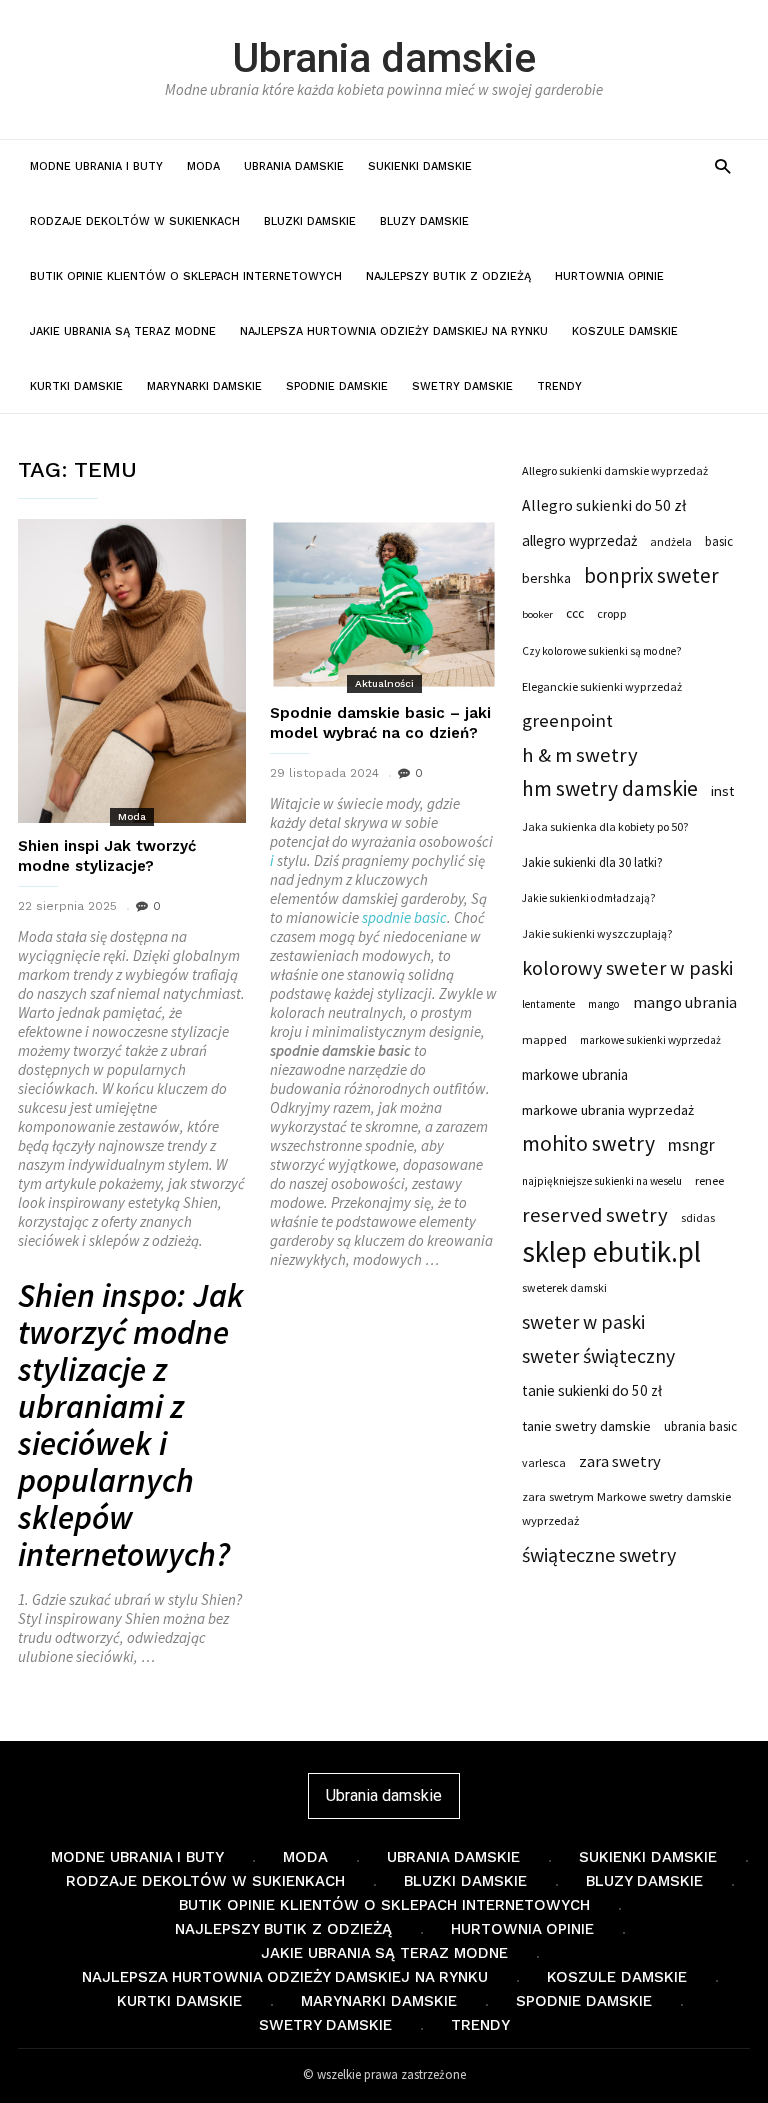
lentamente (548, 1004)
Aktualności (384, 683)
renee (709, 1180)
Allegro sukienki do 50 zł (604, 505)
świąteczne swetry (599, 1555)
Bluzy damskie (424, 221)
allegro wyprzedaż (579, 540)
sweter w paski (583, 1322)
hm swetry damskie (610, 789)
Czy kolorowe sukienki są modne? (602, 651)
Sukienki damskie (420, 166)
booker (537, 614)
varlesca (544, 1462)
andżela (671, 541)
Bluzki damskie (310, 221)
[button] (722, 165)
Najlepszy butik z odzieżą (448, 276)
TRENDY (559, 386)
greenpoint (567, 720)
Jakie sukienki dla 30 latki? (592, 862)
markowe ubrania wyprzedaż (608, 1110)
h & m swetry (580, 755)
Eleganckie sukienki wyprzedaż (602, 686)
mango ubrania (685, 1002)
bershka (546, 578)
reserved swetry (595, 1215)
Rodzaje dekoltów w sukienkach (135, 221)
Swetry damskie (462, 386)
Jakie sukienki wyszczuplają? (597, 933)
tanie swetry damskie (586, 1426)
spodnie (386, 917)
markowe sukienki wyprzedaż (650, 1040)
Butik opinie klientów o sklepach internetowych (186, 276)
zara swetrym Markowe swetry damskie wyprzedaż (626, 1508)
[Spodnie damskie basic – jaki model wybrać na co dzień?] (384, 604)
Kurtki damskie (76, 386)
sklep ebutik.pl (611, 1252)
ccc (575, 613)
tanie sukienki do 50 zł (592, 1390)
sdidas (698, 1217)
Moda (203, 166)
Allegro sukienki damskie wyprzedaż (615, 470)
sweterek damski (564, 1287)
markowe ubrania (575, 1074)
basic (430, 917)
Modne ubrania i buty (96, 166)
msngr (691, 1145)
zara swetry (620, 1461)
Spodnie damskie (337, 386)
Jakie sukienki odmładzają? (589, 898)
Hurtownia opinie (609, 276)
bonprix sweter (651, 576)
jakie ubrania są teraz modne (123, 331)
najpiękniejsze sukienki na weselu (602, 1181)
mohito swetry (588, 1144)
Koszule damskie (625, 331)
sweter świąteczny (598, 1356)
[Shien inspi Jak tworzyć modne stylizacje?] (132, 671)
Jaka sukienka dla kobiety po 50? (605, 826)
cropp (612, 613)
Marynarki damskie (204, 386)
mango (604, 1004)
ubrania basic (700, 1426)
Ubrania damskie (384, 58)
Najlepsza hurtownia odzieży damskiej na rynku (394, 331)
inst (722, 791)
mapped (544, 1039)
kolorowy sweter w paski (627, 968)
